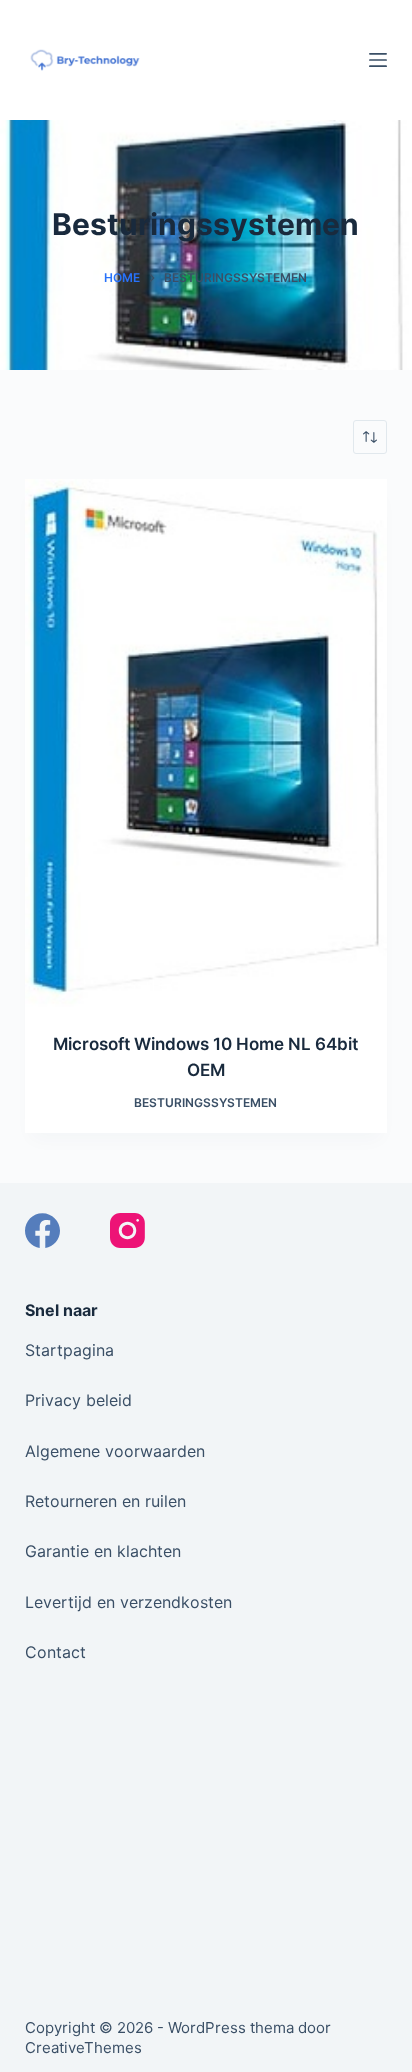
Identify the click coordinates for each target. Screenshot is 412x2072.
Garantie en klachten (103, 1551)
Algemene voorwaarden (115, 1451)
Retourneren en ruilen (105, 1501)
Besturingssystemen (205, 1102)
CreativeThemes (83, 2047)
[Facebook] (42, 1230)
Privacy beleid (78, 1400)
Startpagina (69, 1350)
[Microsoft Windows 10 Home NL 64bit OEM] (206, 743)
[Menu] (378, 60)
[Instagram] (127, 1230)
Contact (55, 1652)
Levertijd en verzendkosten (128, 1602)
